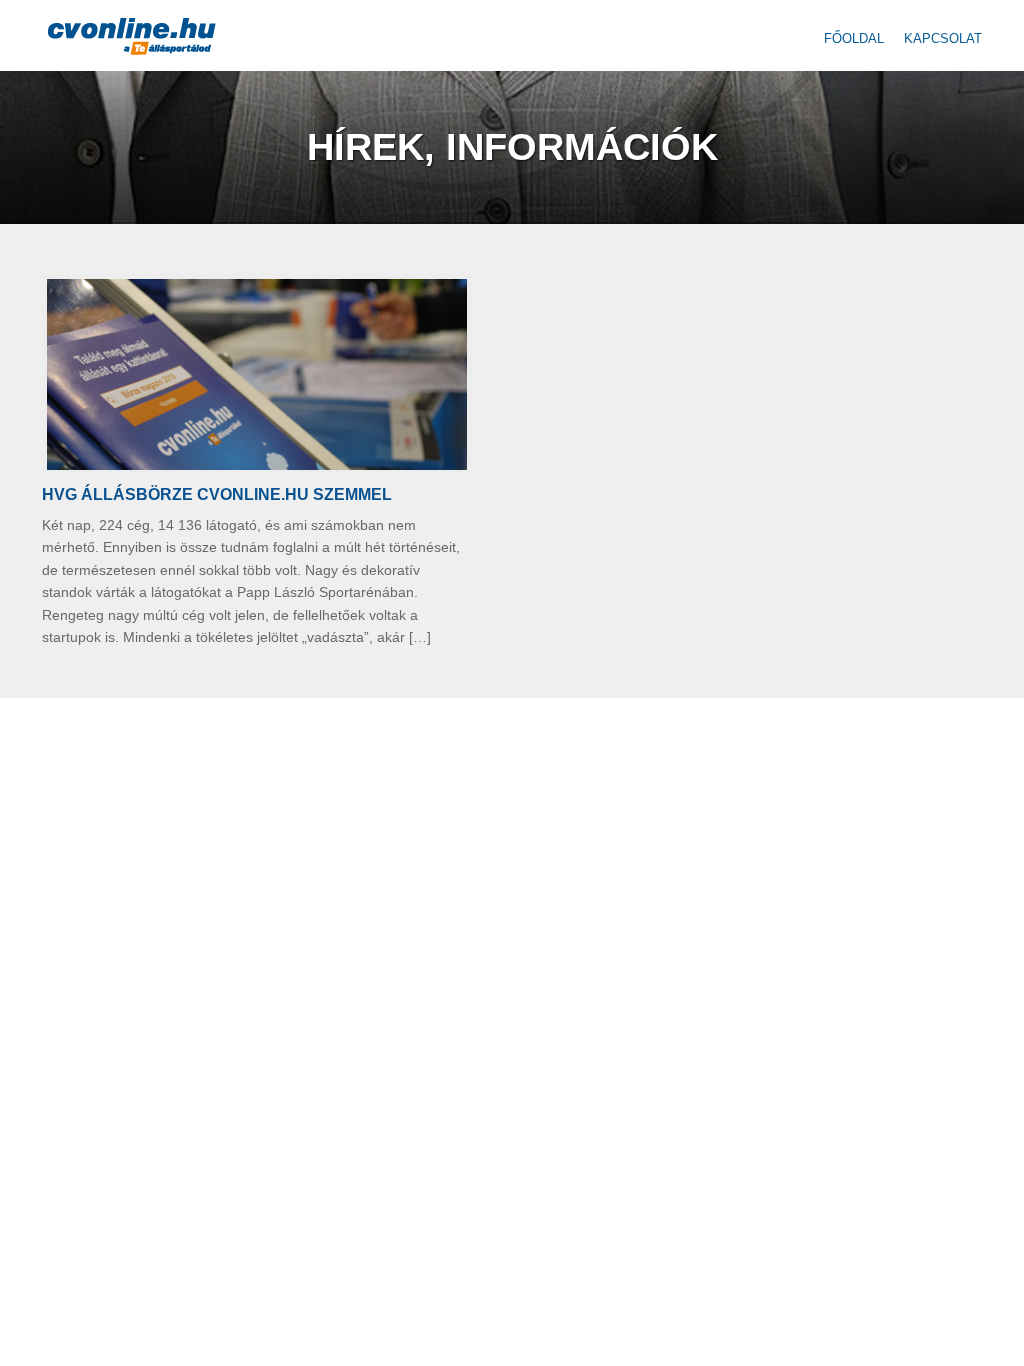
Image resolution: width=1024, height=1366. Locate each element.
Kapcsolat (943, 38)
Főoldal (854, 38)
